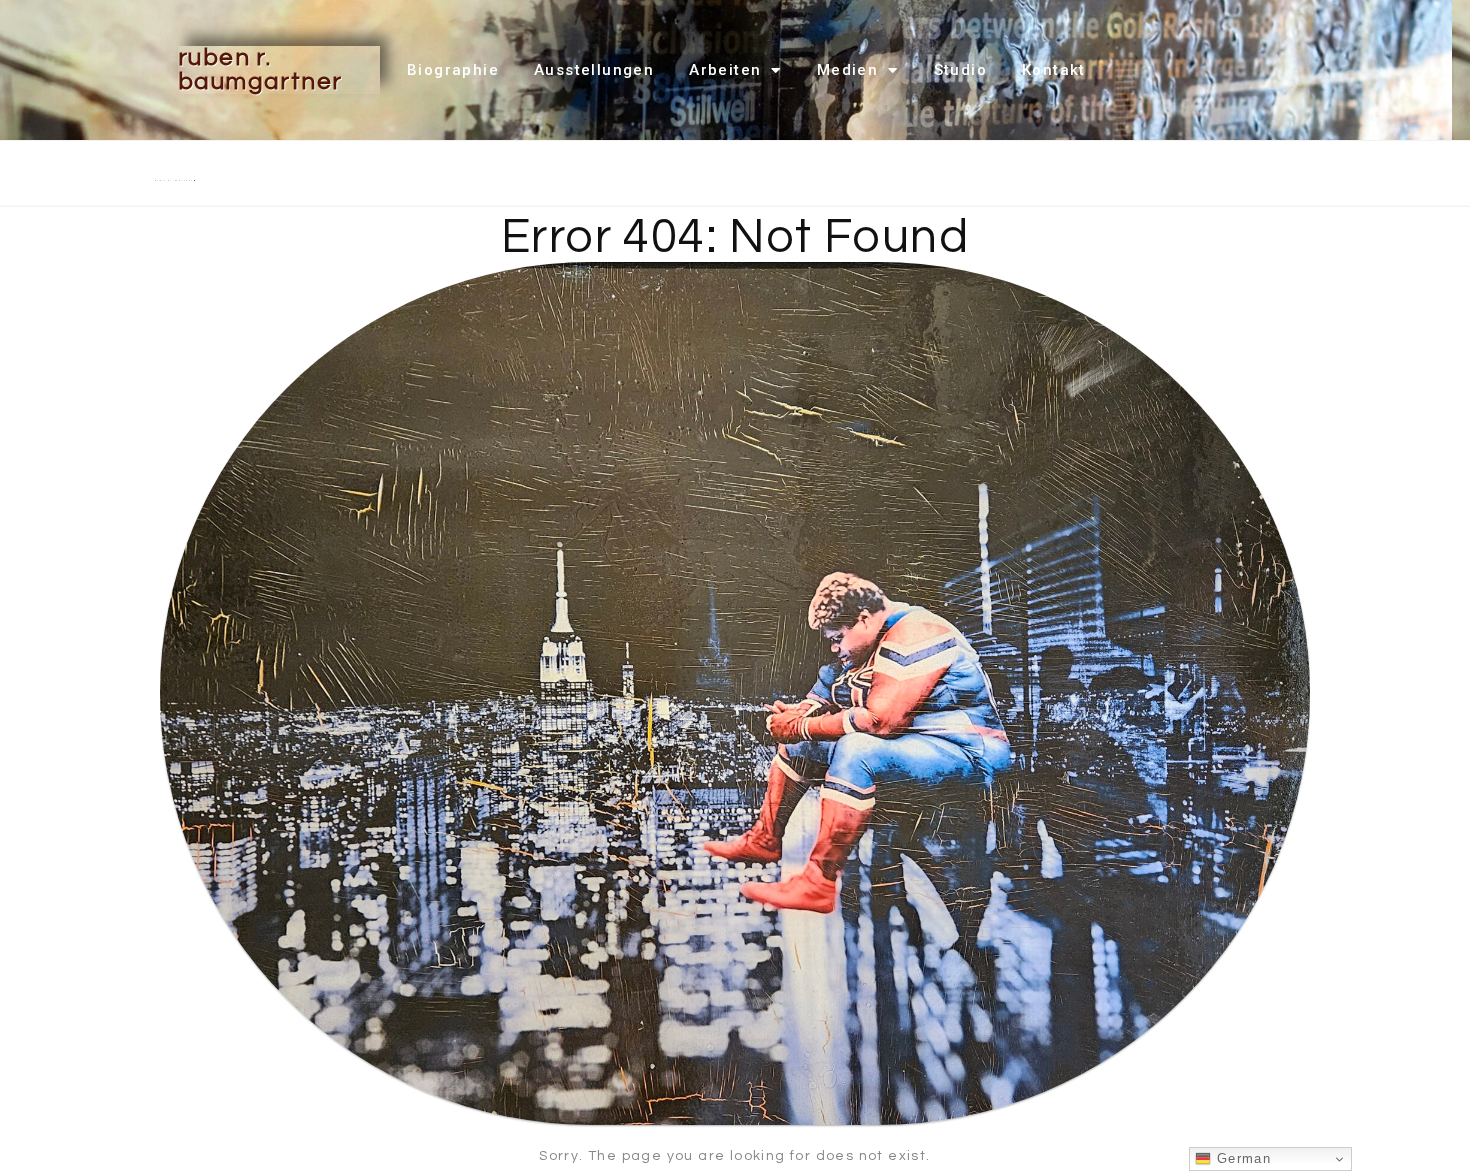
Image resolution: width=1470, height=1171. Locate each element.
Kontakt (1054, 70)
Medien (847, 70)
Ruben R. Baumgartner (260, 69)
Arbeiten (725, 70)
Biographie (453, 70)
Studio (960, 70)
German (1241, 1158)
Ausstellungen (594, 70)
